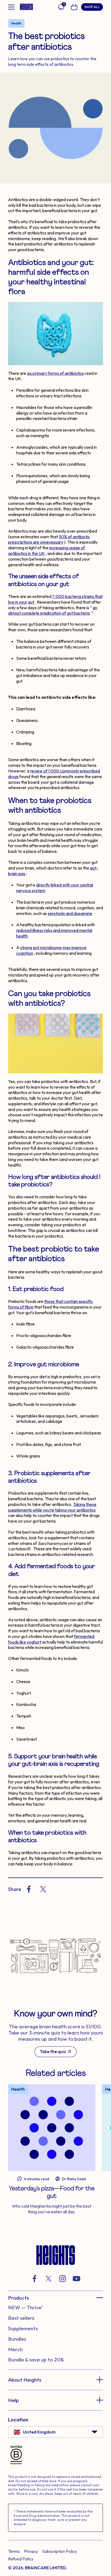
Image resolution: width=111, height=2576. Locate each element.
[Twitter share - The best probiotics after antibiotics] (43, 1889)
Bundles (17, 2339)
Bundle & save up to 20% (36, 2360)
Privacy (31, 2551)
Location (18, 2420)
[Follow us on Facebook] (34, 2279)
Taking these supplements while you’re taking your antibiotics (52, 1507)
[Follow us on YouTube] (77, 2279)
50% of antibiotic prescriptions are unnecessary (49, 539)
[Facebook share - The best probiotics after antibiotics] (29, 1889)
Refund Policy (21, 2559)
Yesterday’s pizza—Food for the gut (52, 2192)
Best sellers (21, 2318)
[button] (55, 2298)
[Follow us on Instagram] (63, 2279)
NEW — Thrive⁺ (26, 2307)
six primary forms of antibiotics (55, 373)
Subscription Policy (60, 2551)
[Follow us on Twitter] (48, 2279)
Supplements (23, 2328)
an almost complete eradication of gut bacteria (53, 610)
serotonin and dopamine (70, 913)
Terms (14, 2551)
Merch (15, 2349)
